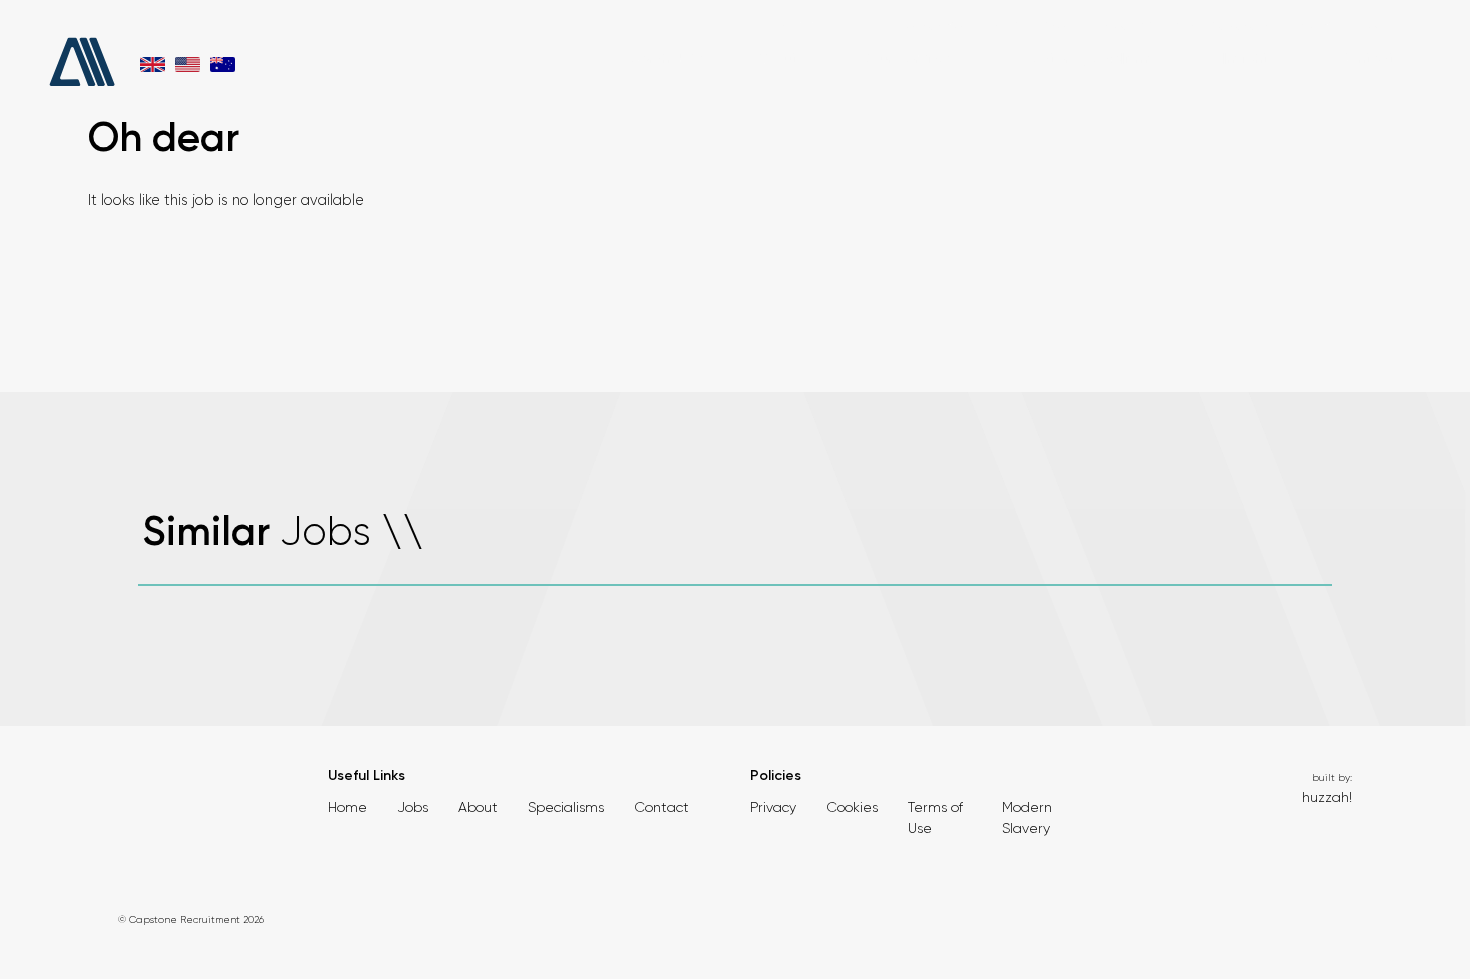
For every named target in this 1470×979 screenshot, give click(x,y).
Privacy (773, 807)
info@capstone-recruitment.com (984, 26)
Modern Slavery (1027, 817)
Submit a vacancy (1226, 26)
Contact (1365, 59)
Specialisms (566, 807)
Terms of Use (935, 817)
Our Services (910, 59)
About (776, 59)
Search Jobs (664, 59)
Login (1378, 26)
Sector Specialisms (1088, 59)
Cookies (852, 807)
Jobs (412, 807)
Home (347, 807)
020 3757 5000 (810, 26)
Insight (1245, 59)
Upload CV (1126, 26)
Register (1320, 26)
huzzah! (1327, 797)
